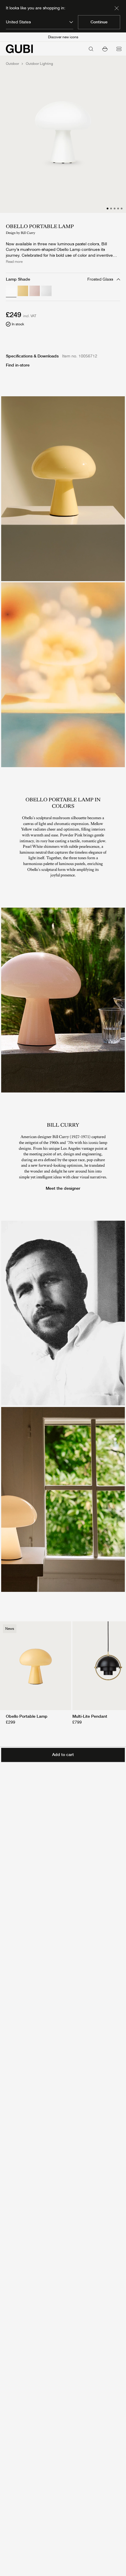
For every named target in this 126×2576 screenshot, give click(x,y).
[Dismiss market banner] (117, 8)
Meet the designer (63, 1188)
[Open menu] (119, 49)
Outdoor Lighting (39, 64)
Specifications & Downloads (32, 356)
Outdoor (12, 64)
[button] (105, 49)
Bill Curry (28, 233)
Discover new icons (63, 37)
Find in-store (18, 365)
